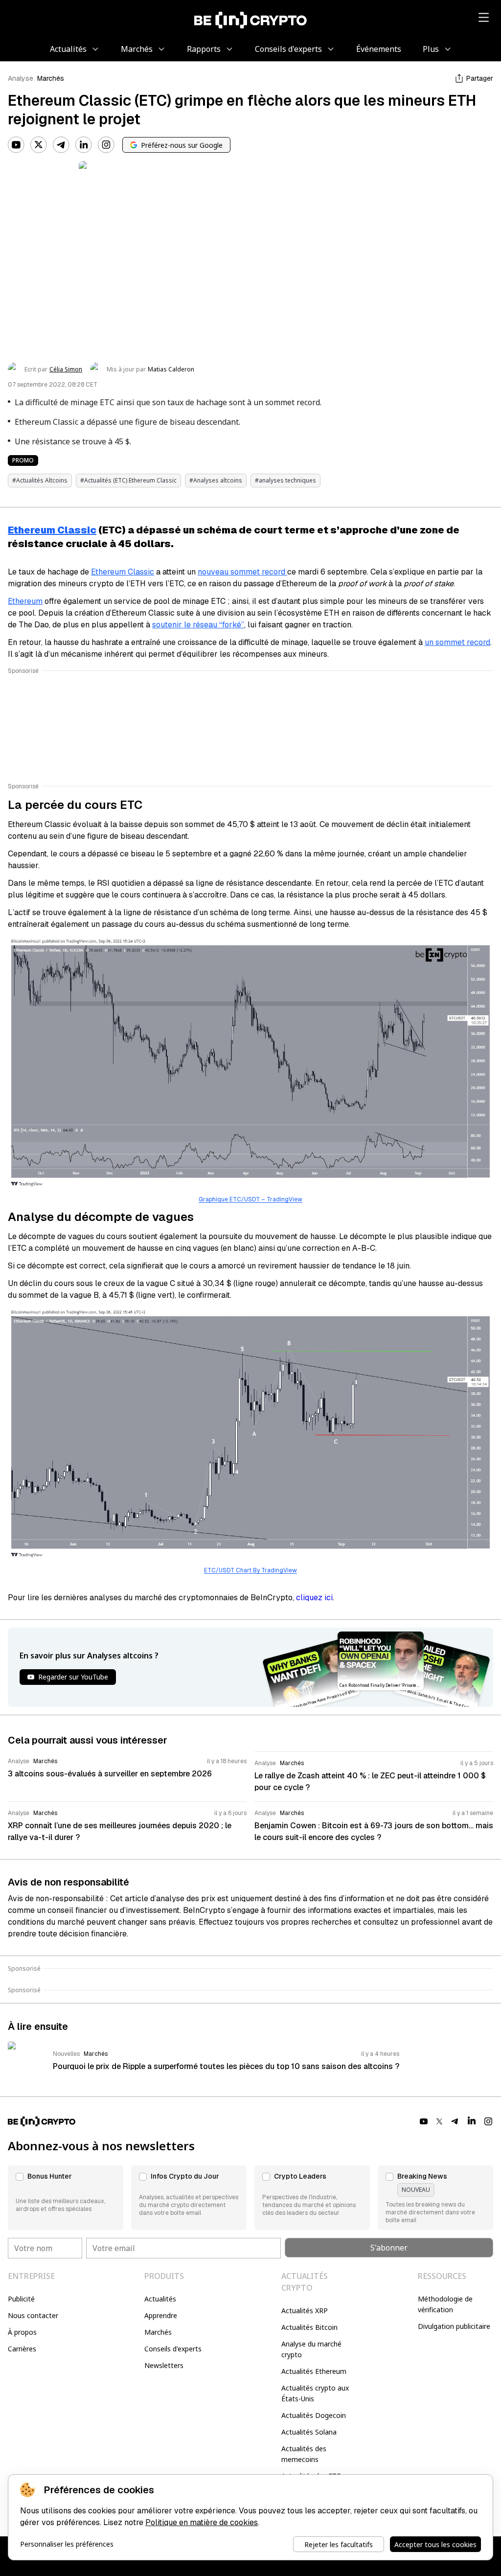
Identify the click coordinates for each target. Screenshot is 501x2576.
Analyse (21, 78)
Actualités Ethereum (314, 2371)
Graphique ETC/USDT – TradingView (250, 1199)
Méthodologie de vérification (445, 2304)
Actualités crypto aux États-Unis (315, 2393)
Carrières (22, 2349)
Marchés (51, 78)
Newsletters (164, 2365)
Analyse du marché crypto (311, 2349)
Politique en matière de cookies (202, 2522)
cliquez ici (314, 1598)
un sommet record (457, 642)
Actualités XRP (305, 2311)
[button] (66, 2198)
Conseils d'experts (173, 2349)
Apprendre (161, 2315)
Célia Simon (66, 369)
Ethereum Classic (52, 530)
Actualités (160, 2299)
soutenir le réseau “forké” (198, 625)
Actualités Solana (309, 2432)
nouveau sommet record (242, 572)
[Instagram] (106, 145)
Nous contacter (33, 2315)
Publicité (21, 2299)
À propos (22, 2332)
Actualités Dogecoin (314, 2415)
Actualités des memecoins (304, 2454)
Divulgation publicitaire (454, 2326)
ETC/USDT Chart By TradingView (250, 1570)
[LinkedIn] (84, 145)
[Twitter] (39, 145)
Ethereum (25, 601)
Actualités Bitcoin (309, 2327)
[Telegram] (61, 145)
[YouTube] (16, 145)
